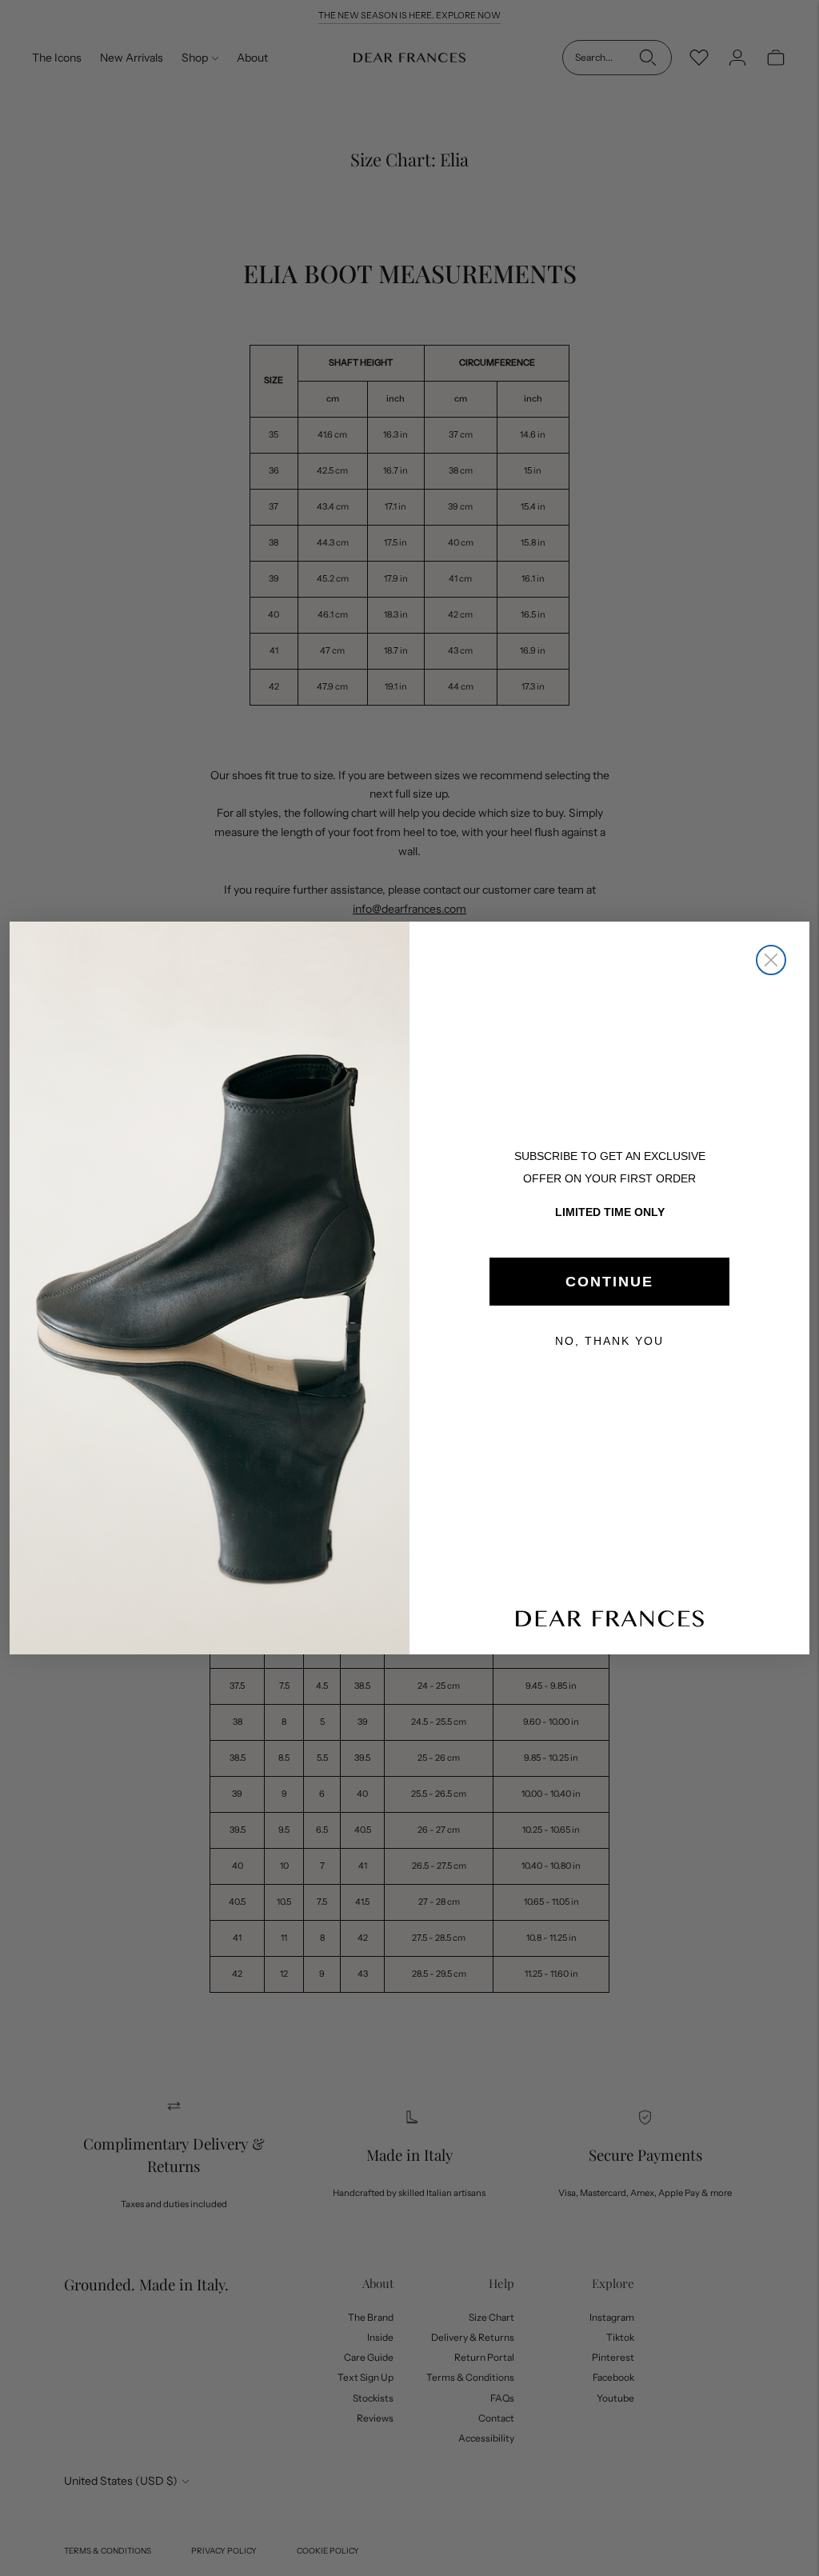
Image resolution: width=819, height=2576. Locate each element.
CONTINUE (609, 1282)
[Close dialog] (771, 960)
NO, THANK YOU (609, 1341)
